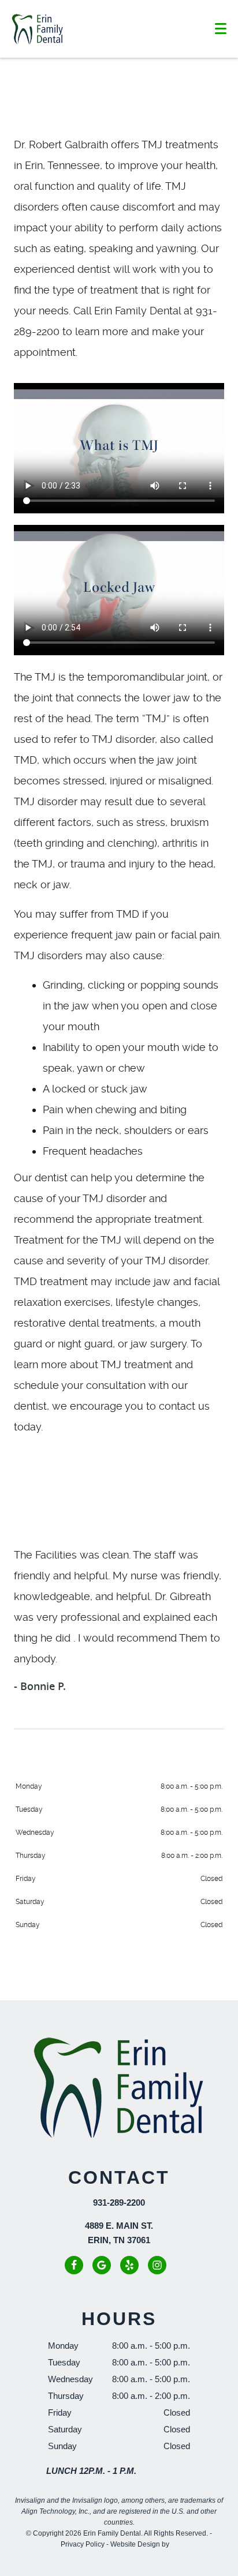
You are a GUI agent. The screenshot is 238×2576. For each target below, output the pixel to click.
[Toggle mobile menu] (221, 29)
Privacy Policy (83, 2544)
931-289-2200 (119, 2203)
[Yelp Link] (129, 2265)
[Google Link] (102, 2265)
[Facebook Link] (74, 2265)
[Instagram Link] (157, 2265)
